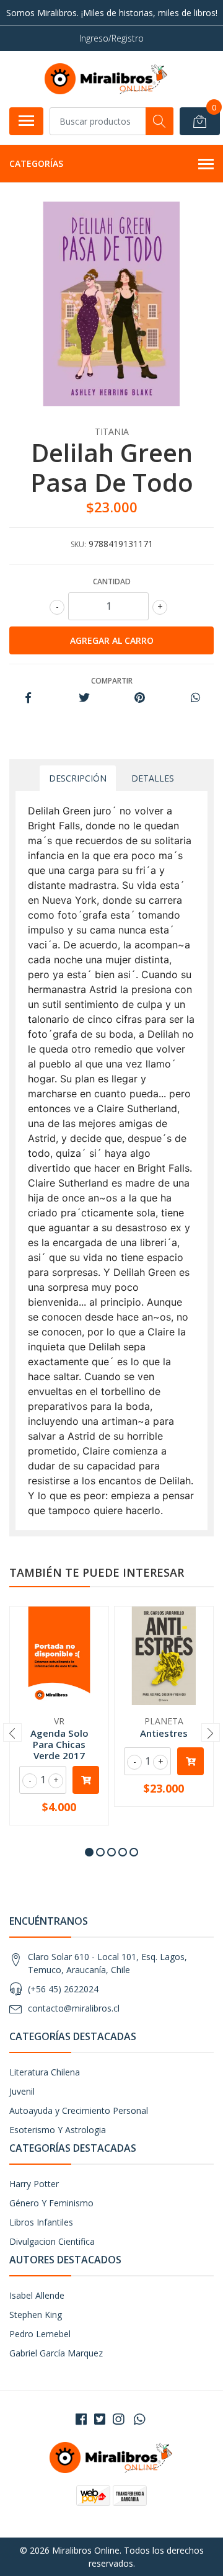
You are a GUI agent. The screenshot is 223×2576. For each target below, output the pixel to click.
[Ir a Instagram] (118, 2419)
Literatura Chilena (45, 2072)
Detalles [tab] (153, 778)
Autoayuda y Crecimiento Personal (79, 2110)
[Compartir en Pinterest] (140, 698)
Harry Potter (34, 2184)
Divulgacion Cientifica (52, 2241)
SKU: (78, 544)
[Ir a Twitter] (100, 2419)
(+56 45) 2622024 (63, 1989)
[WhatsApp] (139, 2419)
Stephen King (36, 2315)
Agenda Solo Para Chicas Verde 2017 (59, 1744)
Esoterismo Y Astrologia (58, 2130)
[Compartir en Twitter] (84, 698)
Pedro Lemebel (40, 2334)
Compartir (112, 681)
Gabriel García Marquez (56, 2353)
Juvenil (22, 2091)
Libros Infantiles (41, 2222)
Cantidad (112, 582)
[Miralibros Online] (107, 79)
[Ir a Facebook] (81, 2419)
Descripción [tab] (78, 778)
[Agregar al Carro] (86, 1780)
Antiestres (164, 1733)
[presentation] (12, 1732)
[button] (89, 1852)
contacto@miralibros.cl (74, 2008)
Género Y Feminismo (51, 2203)
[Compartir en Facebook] (28, 698)
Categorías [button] (36, 163)
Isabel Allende (37, 2295)
